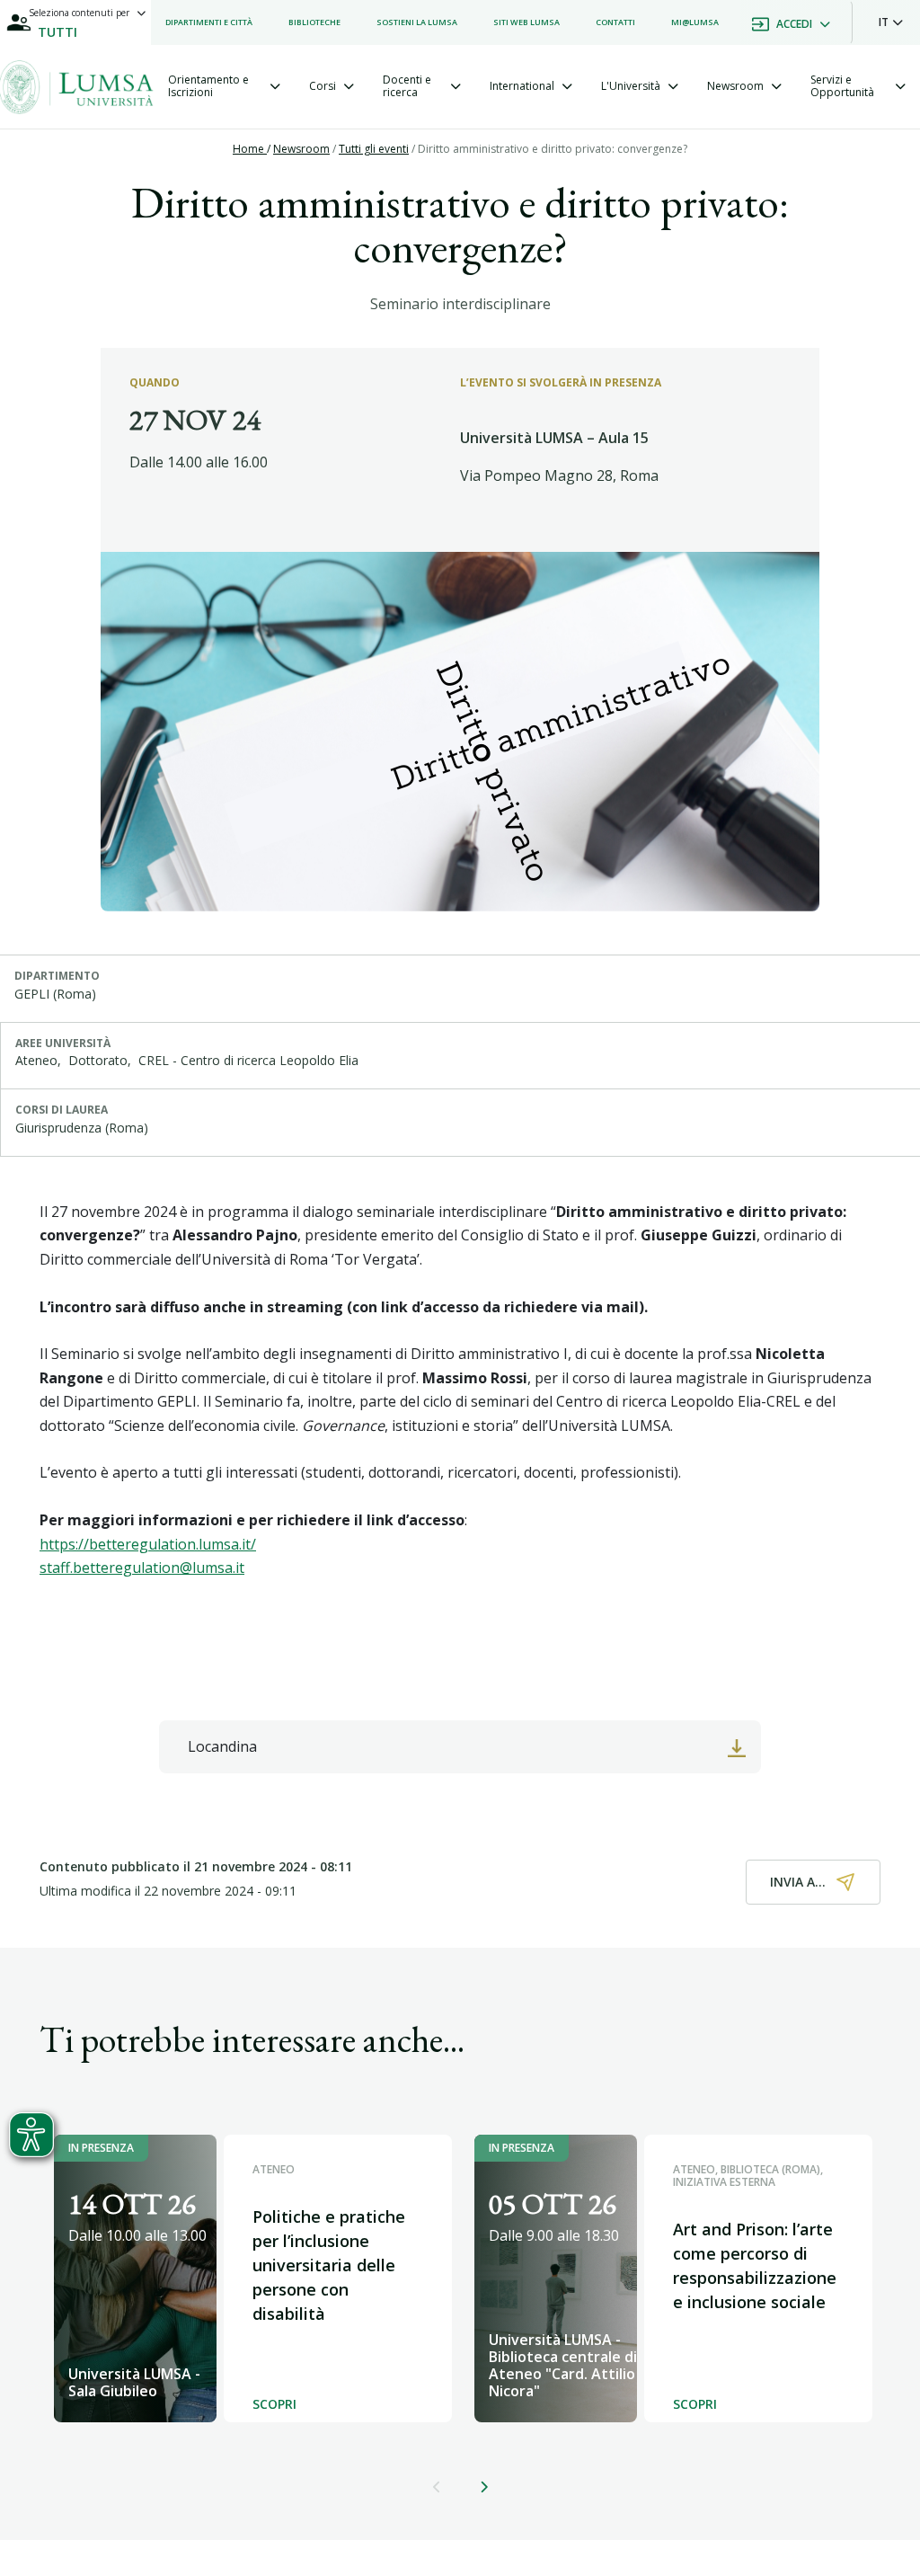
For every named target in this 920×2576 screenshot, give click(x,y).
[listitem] (209, 22)
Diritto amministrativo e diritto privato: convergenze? (553, 149)
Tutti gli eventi (374, 149)
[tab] (224, 87)
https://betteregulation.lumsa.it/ (148, 1544)
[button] (891, 22)
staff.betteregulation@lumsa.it (142, 1568)
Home (250, 149)
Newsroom (301, 149)
